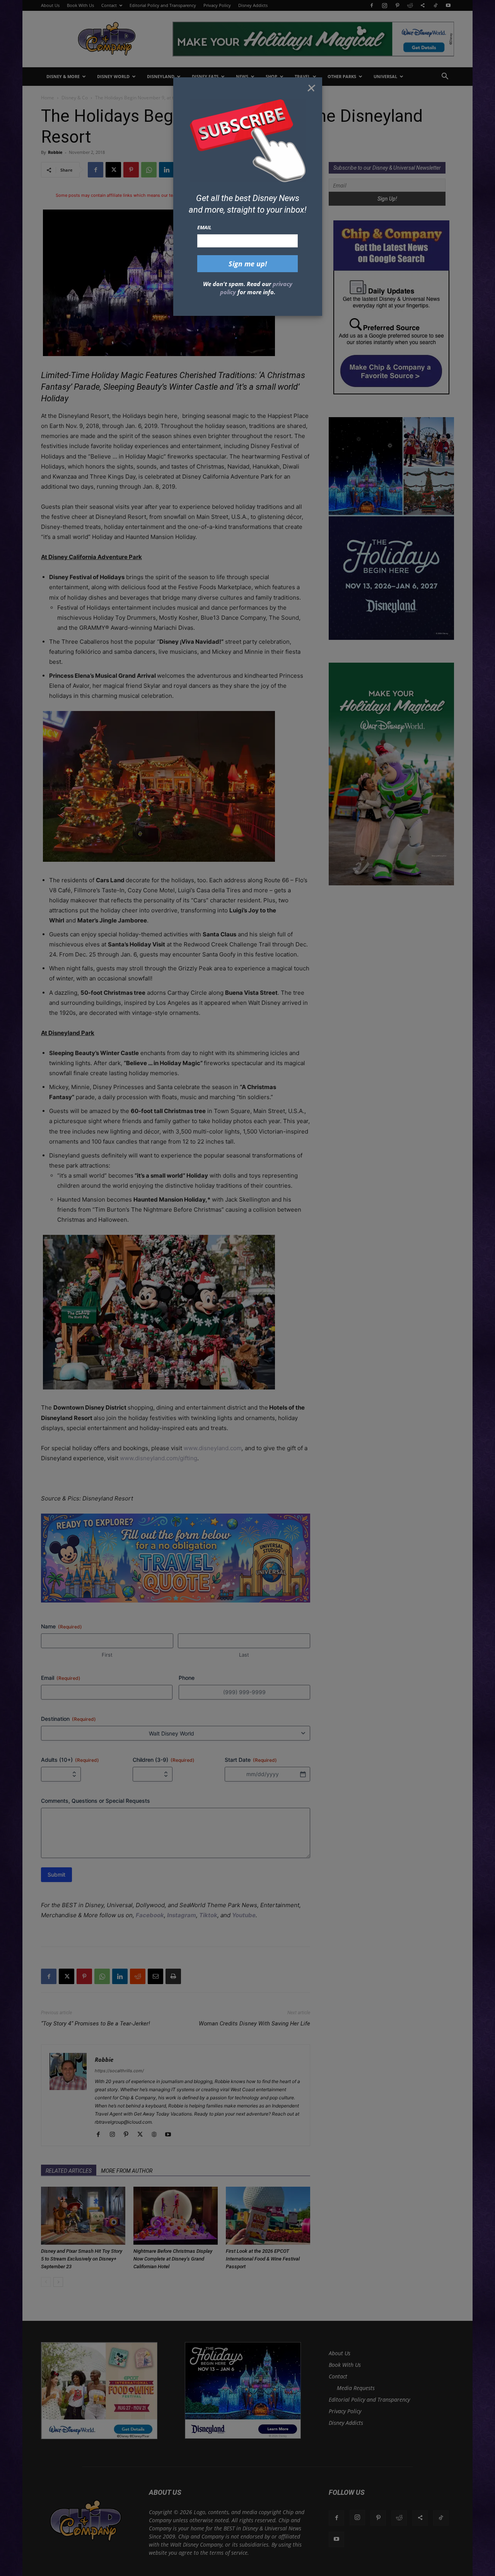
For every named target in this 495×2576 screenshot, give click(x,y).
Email (204, 227)
